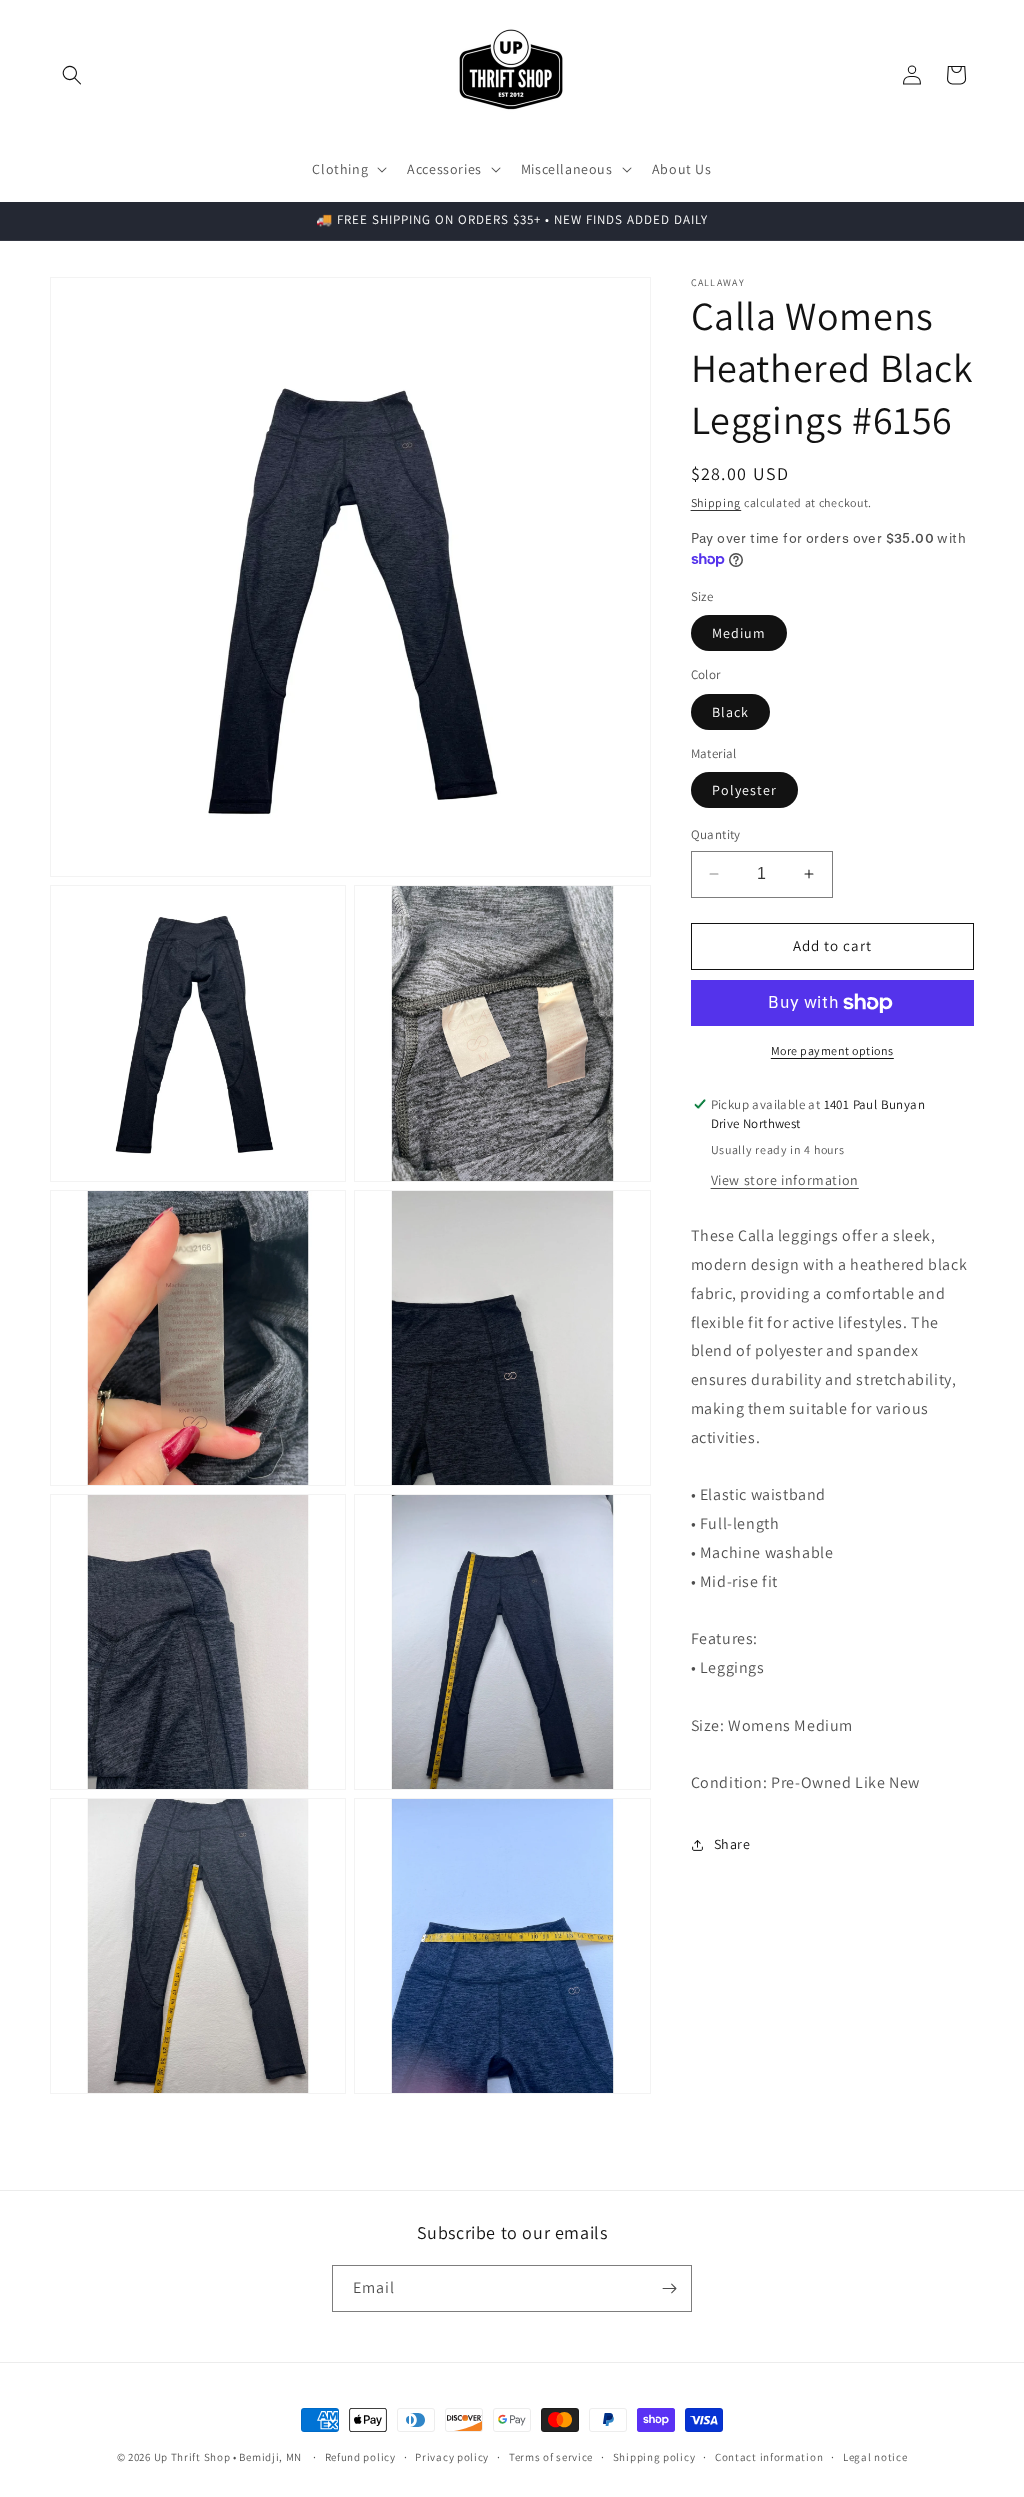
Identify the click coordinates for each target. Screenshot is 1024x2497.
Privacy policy (452, 2457)
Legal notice (875, 2457)
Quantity (716, 834)
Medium (739, 633)
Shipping (716, 502)
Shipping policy (654, 2457)
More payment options (832, 1050)
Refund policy (360, 2457)
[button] (72, 75)
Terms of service (551, 2457)
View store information (785, 1180)
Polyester (744, 790)
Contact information (769, 2457)
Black (730, 712)
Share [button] (732, 1844)
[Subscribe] (669, 2288)
